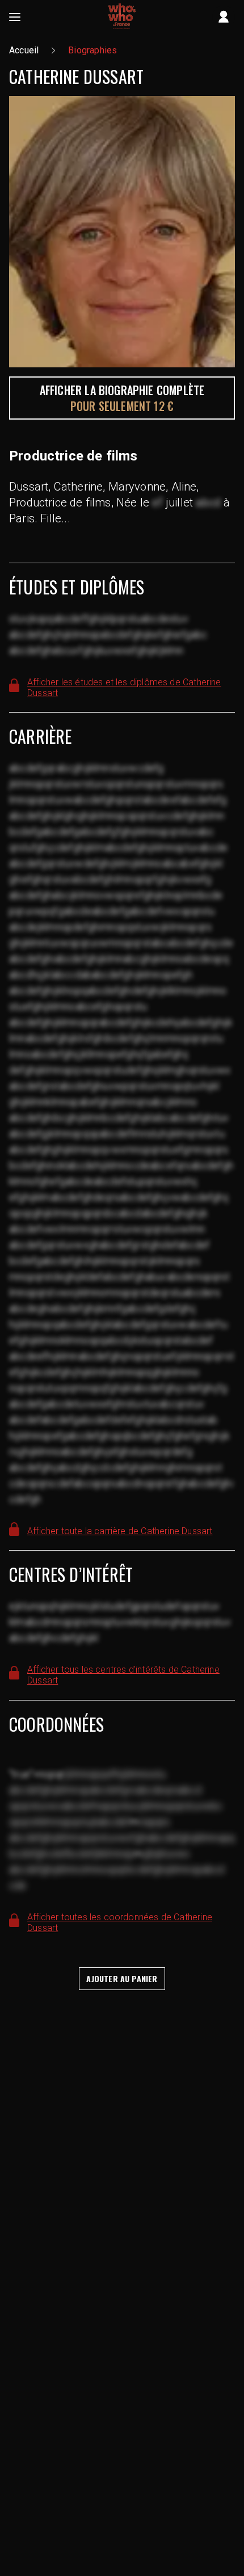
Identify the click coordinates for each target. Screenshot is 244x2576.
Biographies (92, 50)
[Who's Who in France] (122, 17)
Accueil (24, 50)
